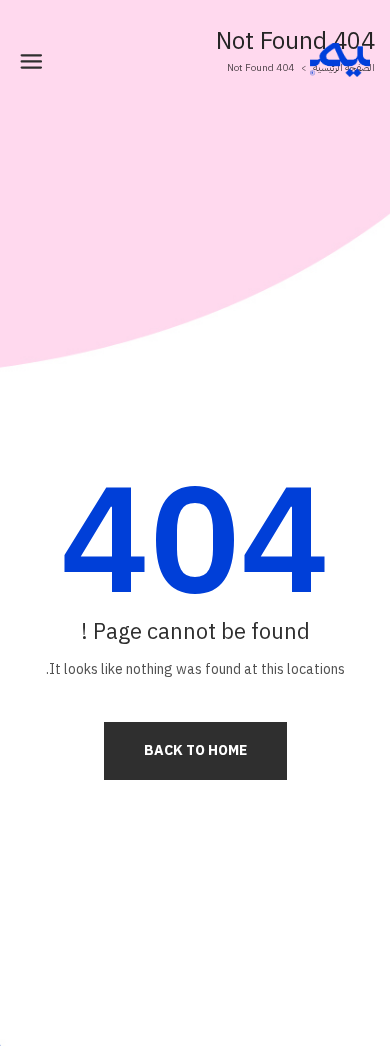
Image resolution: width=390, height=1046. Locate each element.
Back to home (195, 750)
